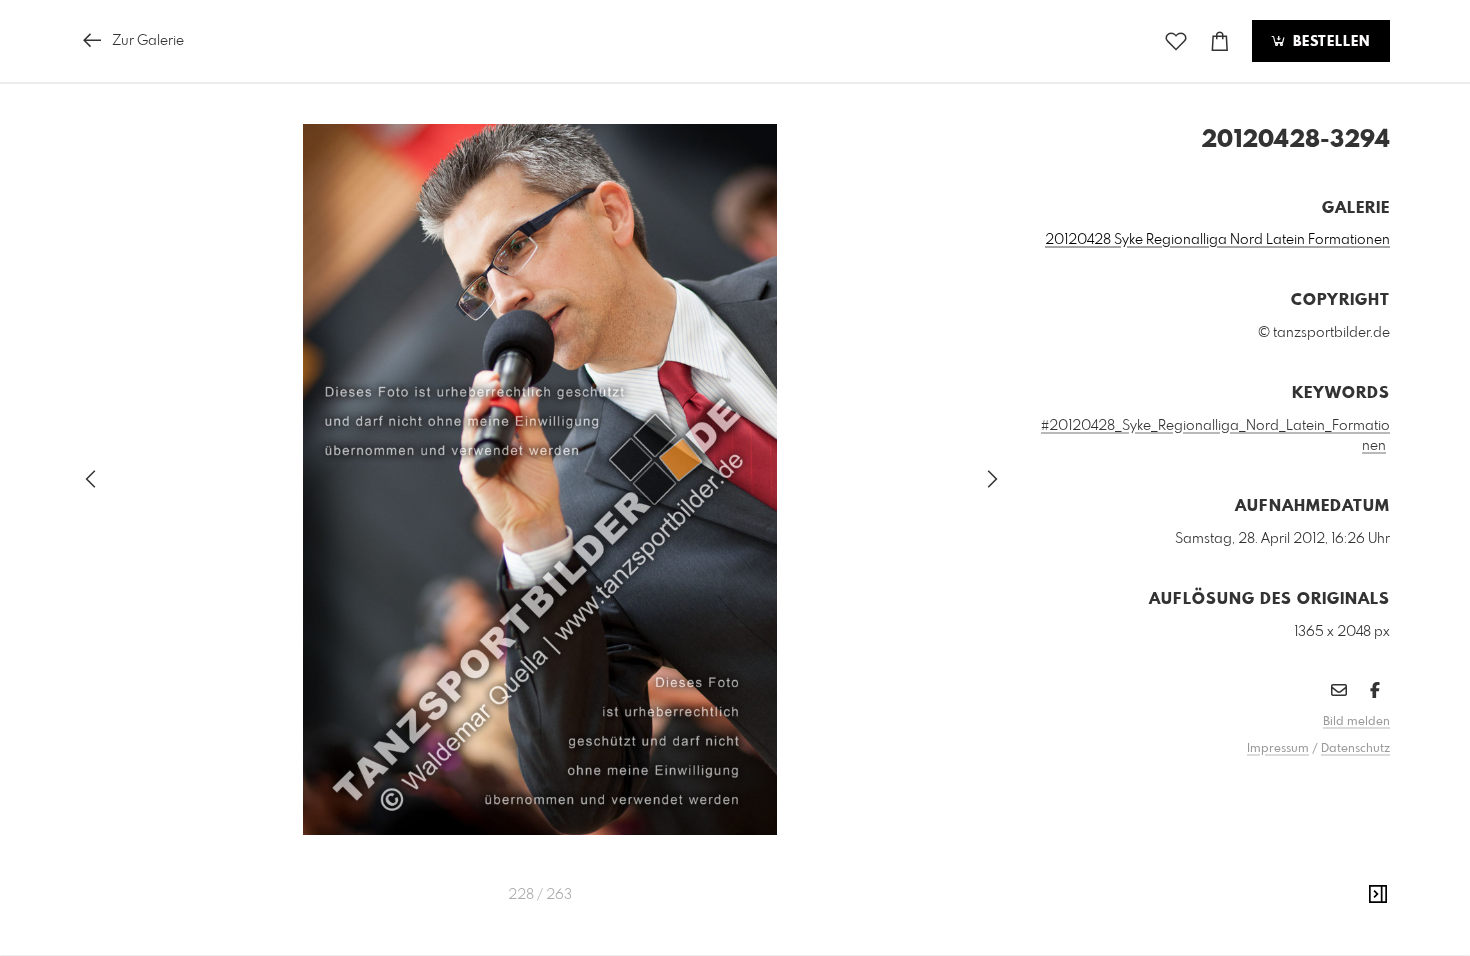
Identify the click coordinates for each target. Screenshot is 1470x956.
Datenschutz (1355, 749)
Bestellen (1329, 42)
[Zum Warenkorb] (1220, 41)
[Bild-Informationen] (1378, 895)
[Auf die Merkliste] (1176, 41)
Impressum (1278, 749)
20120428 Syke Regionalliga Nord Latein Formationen (1217, 240)
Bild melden (1356, 722)
